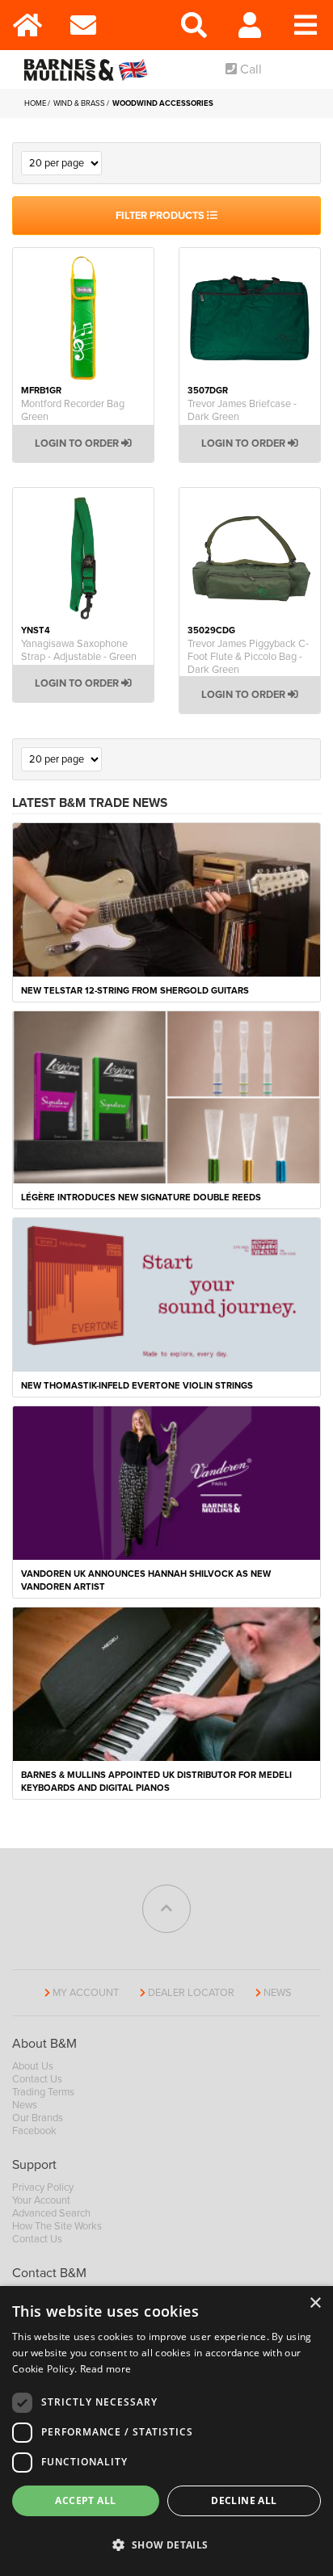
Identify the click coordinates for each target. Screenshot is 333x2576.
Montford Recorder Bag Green (73, 410)
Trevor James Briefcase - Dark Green (242, 410)
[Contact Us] (84, 25)
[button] (166, 2545)
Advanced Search (51, 2213)
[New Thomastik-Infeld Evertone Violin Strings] (166, 1294)
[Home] (28, 25)
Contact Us (37, 2079)
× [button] (315, 2303)
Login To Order (78, 443)
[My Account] (250, 25)
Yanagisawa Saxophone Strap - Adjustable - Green (79, 650)
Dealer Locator (191, 1993)
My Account (86, 1993)
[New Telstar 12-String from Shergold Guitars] (166, 898)
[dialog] (166, 2431)
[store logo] (89, 69)
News (278, 1993)
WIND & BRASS (80, 103)
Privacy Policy (43, 2187)
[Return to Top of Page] (166, 1909)
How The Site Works (57, 2226)
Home (36, 103)
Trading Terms (43, 2092)
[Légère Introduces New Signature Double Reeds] (166, 1096)
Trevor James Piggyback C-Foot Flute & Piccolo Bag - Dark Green (248, 657)
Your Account (41, 2200)
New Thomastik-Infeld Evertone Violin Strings (137, 1386)
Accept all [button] (85, 2500)
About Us (33, 2066)
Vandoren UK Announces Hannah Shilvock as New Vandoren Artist (146, 1580)
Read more (106, 2369)
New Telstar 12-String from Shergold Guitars (135, 991)
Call (249, 69)
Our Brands (38, 2118)
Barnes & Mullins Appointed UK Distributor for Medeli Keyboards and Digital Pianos (156, 1782)
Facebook (34, 2131)
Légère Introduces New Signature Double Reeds (141, 1198)
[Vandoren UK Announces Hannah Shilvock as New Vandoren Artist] (166, 1482)
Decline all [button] (244, 2500)
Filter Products (161, 216)
